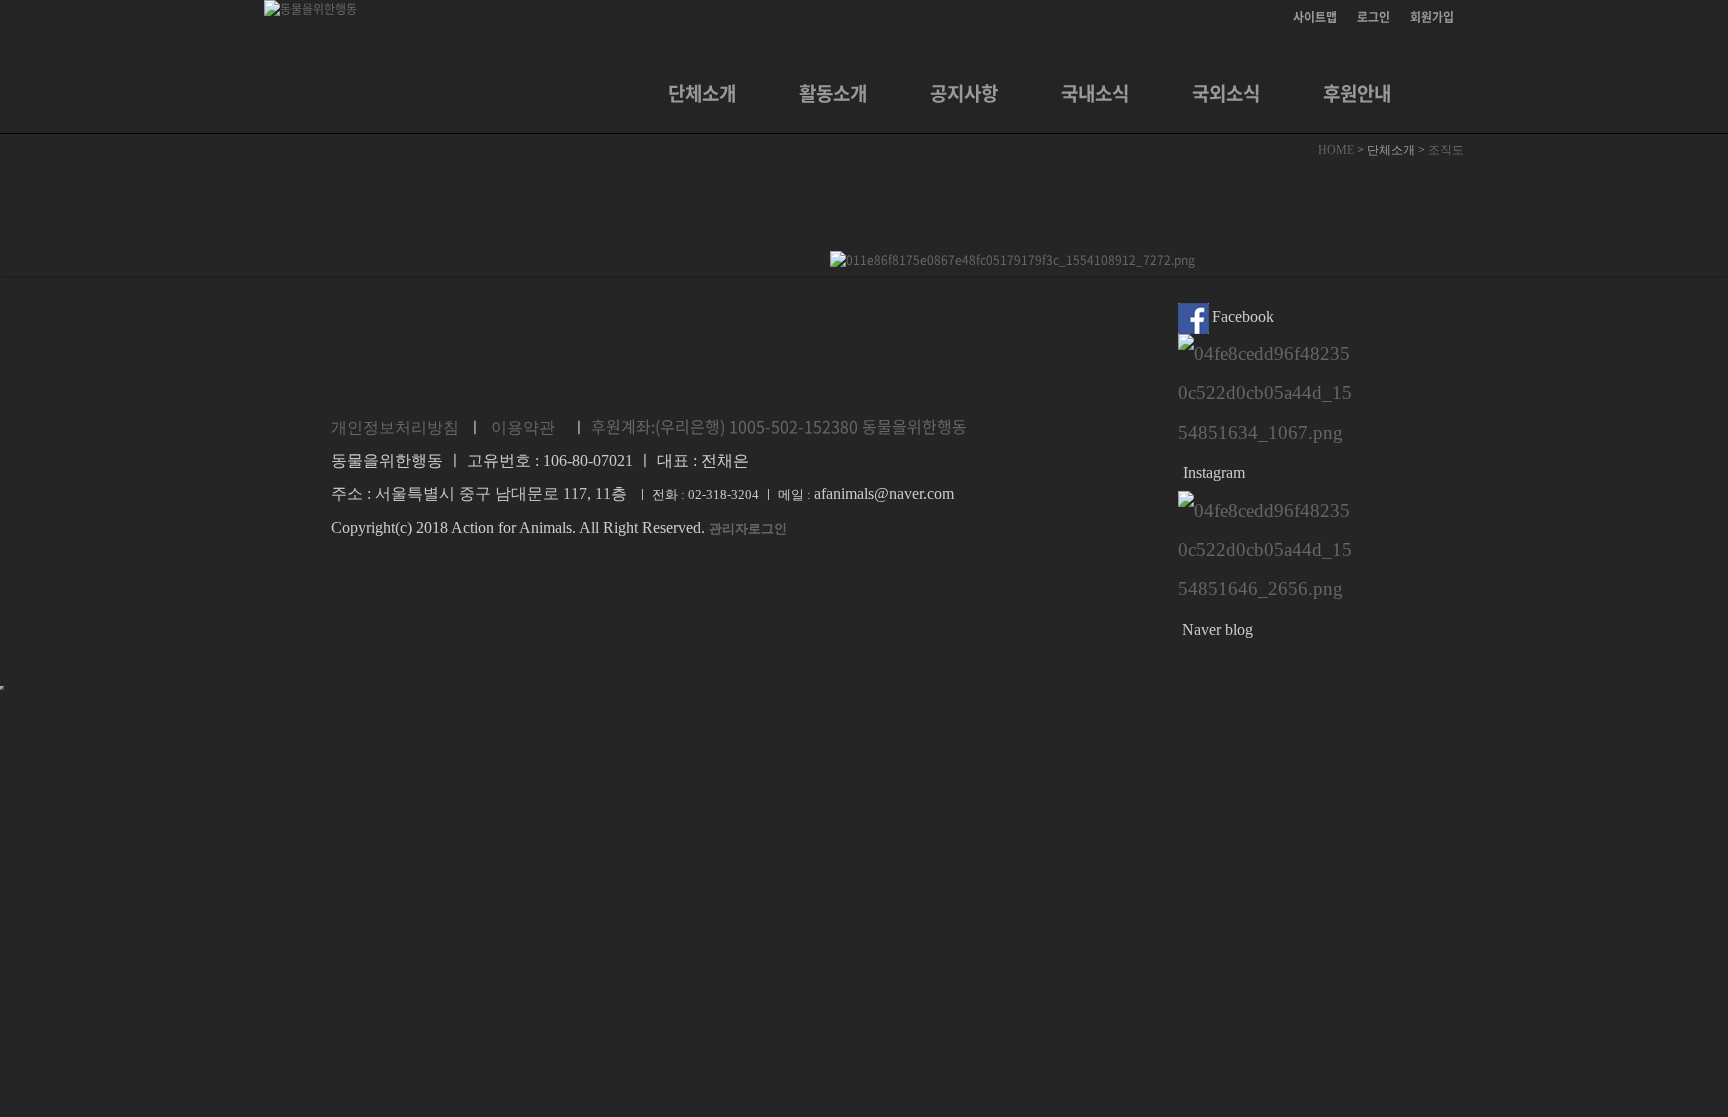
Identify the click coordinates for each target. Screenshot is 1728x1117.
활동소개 (833, 93)
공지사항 (964, 93)
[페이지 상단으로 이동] (2, 688)
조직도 (1446, 150)
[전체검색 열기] (1444, 93)
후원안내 (1357, 93)
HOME (1337, 150)
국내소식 (1095, 93)
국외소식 (1226, 93)
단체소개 (702, 93)
